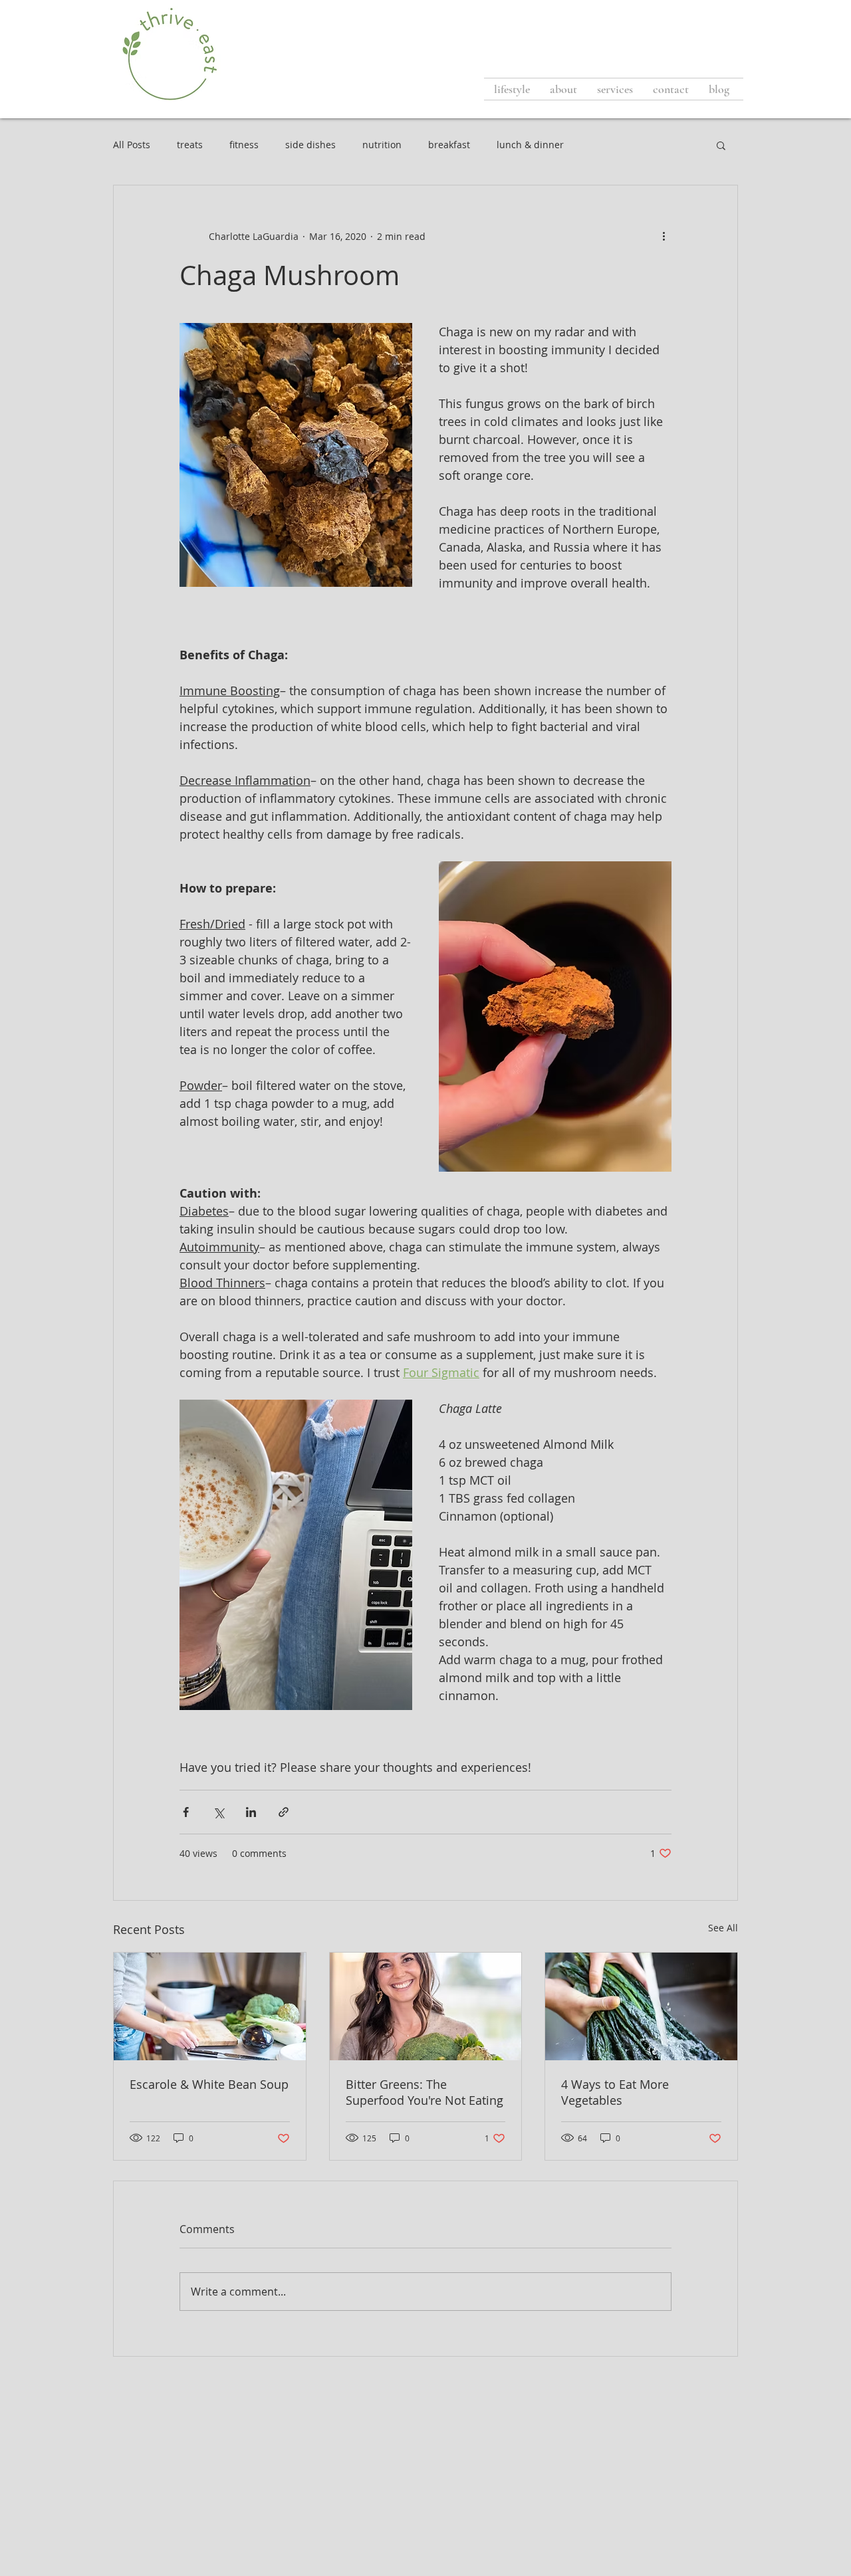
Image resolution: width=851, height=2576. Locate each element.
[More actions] (664, 236)
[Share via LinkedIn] (251, 1812)
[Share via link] (284, 1812)
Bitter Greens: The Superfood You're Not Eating (425, 2092)
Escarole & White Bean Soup (209, 2084)
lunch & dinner (530, 145)
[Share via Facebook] (186, 1812)
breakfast (449, 145)
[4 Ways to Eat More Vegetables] (641, 2006)
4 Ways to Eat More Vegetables (615, 2092)
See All (723, 1928)
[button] (721, 145)
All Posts (132, 145)
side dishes (310, 145)
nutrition (382, 145)
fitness (244, 145)
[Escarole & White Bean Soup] (210, 2006)
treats (190, 145)
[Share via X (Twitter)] (218, 1812)
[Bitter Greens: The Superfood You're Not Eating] (426, 2006)
